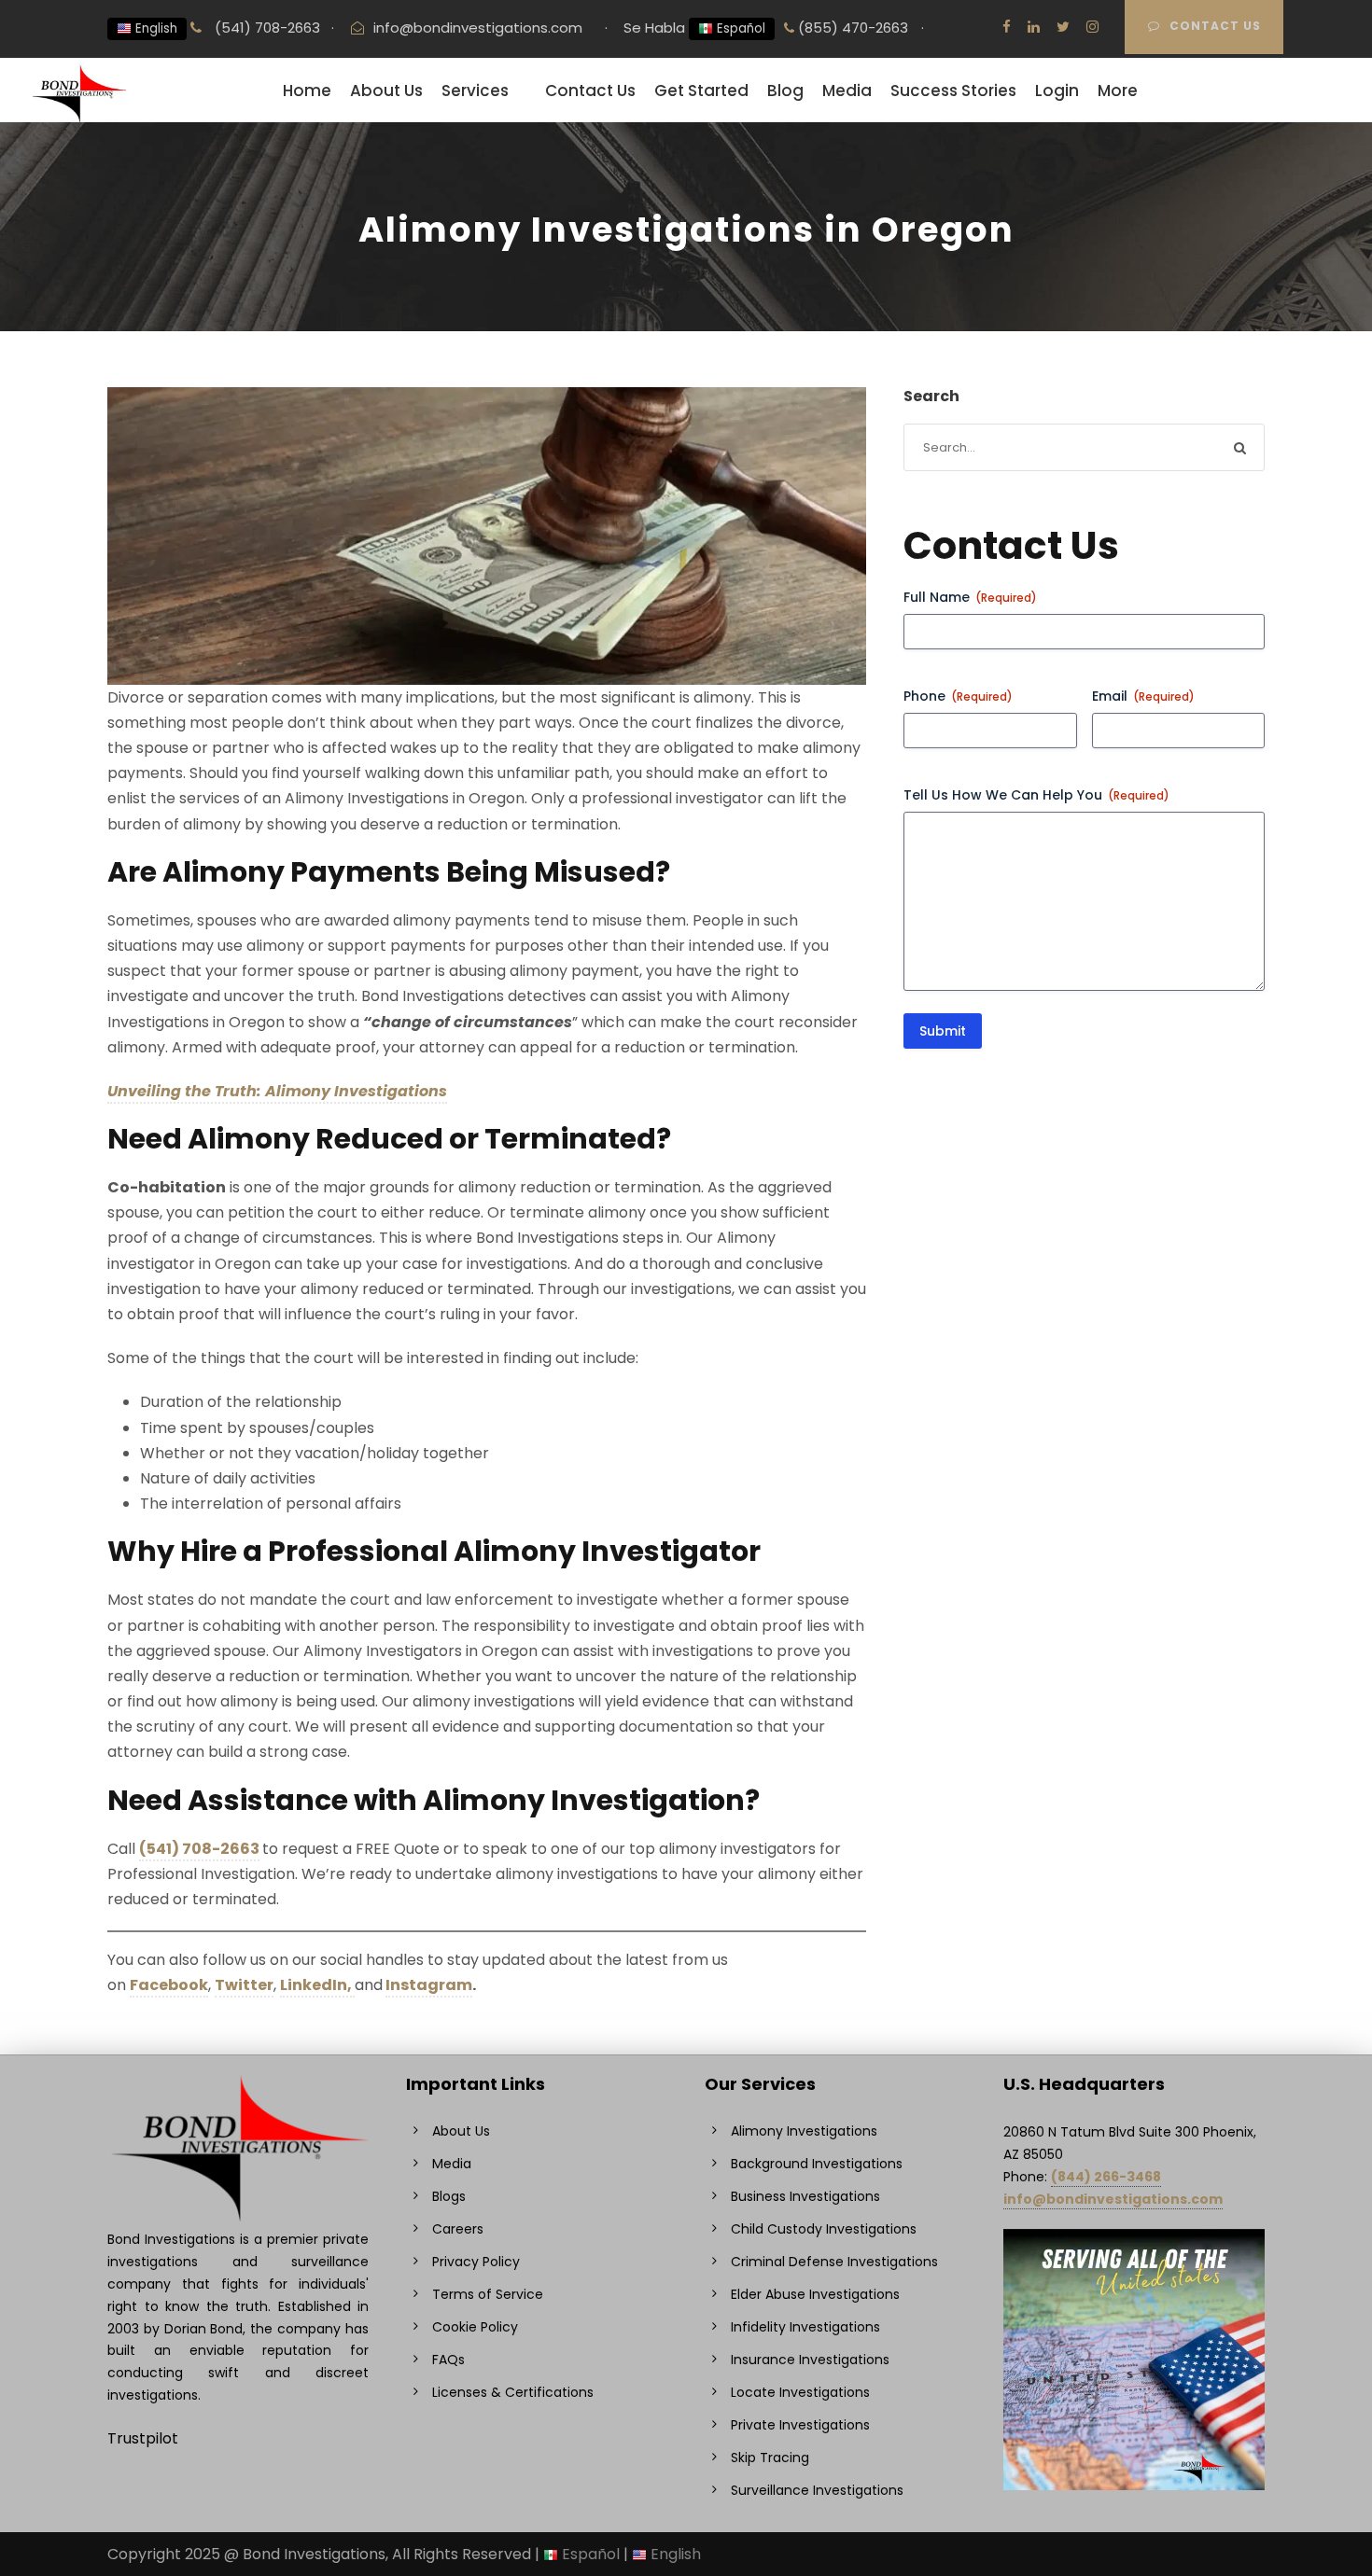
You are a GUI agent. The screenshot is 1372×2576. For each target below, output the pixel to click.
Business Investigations (805, 2196)
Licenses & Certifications (513, 2392)
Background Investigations (817, 2164)
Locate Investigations (800, 2392)
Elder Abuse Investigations (815, 2294)
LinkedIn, (317, 1985)
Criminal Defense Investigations (834, 2262)
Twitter (244, 1985)
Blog (785, 91)
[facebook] (1007, 27)
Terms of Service (488, 2294)
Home (307, 91)
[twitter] (1063, 27)
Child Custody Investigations (824, 2229)
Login (1057, 91)
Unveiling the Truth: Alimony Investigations (277, 1091)
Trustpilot (143, 2438)
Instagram (429, 1985)
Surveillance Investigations (817, 2490)
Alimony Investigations (804, 2131)
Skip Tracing (770, 2458)
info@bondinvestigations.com (478, 28)
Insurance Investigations (810, 2360)
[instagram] (1092, 27)
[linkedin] (1034, 27)
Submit (943, 1031)
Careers (458, 2229)
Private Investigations (800, 2425)
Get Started (701, 91)
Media (847, 91)
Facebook (169, 1985)
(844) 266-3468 (1106, 2177)
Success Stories (953, 91)
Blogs (449, 2196)
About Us (386, 91)
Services (475, 91)
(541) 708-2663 (266, 28)
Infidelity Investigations (805, 2327)
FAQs (448, 2360)
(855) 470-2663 (851, 28)
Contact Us (1215, 26)
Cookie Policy (475, 2327)
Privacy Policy (476, 2262)
